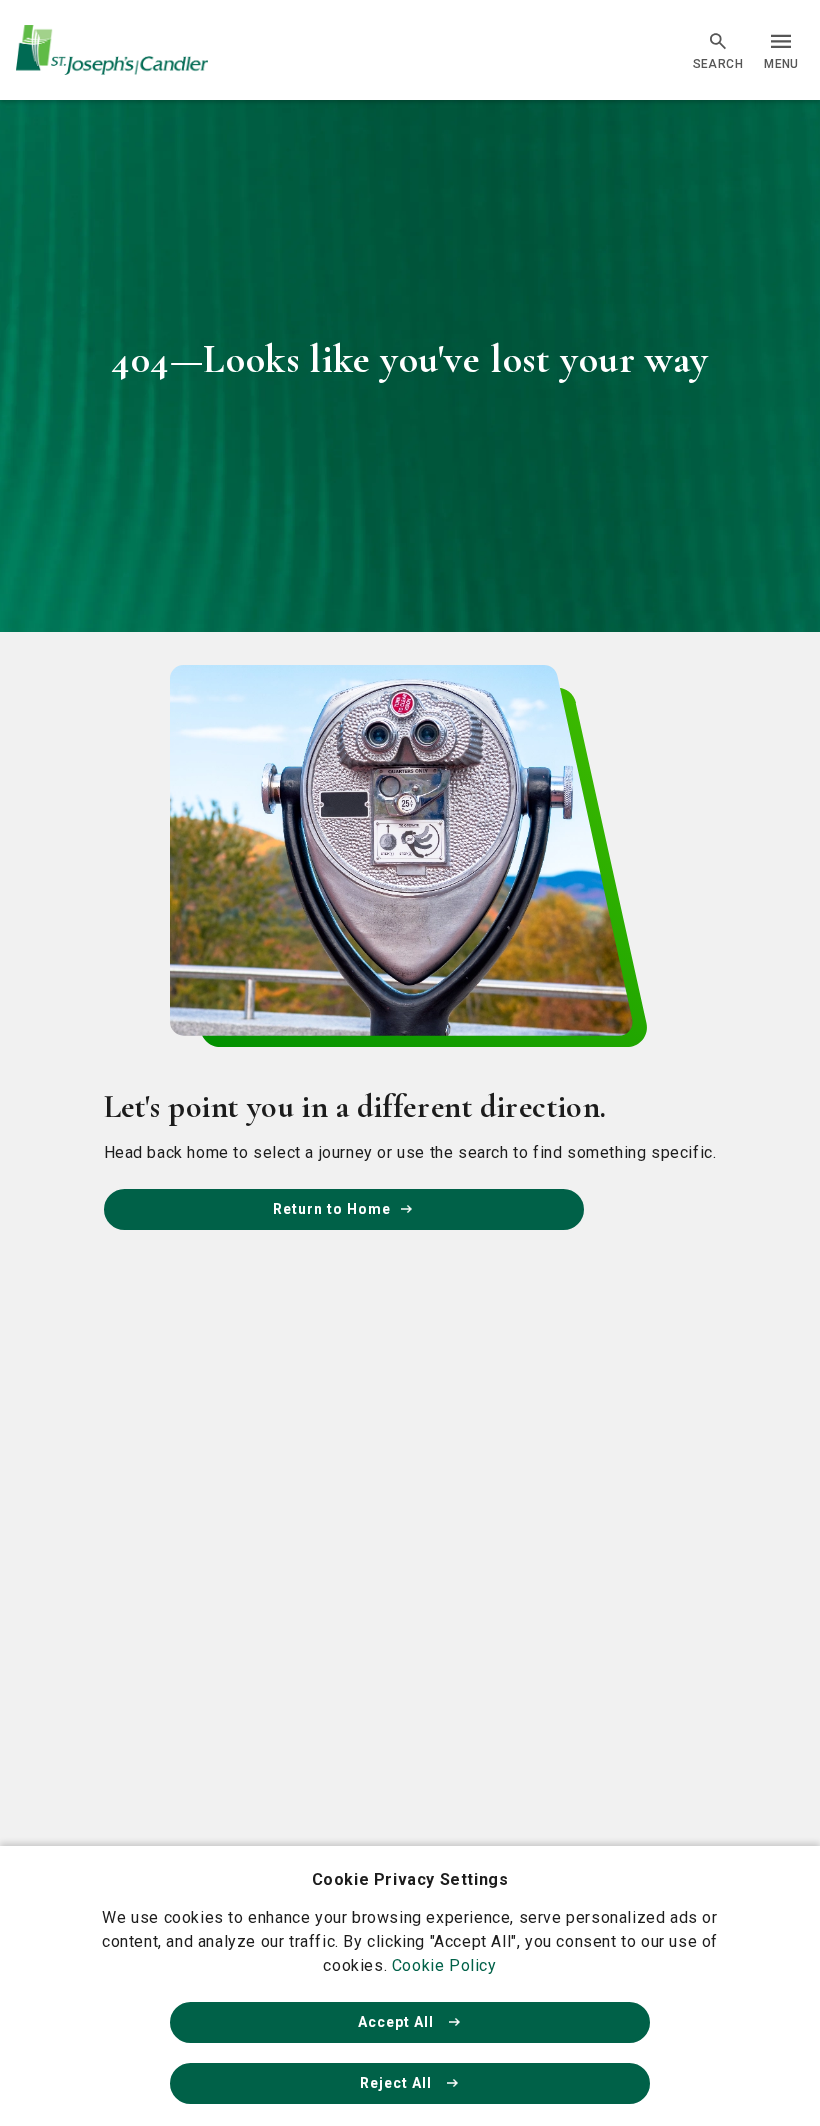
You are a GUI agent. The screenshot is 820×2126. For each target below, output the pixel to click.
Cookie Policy (444, 1965)
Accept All (398, 2022)
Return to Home (332, 1209)
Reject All (398, 2083)
